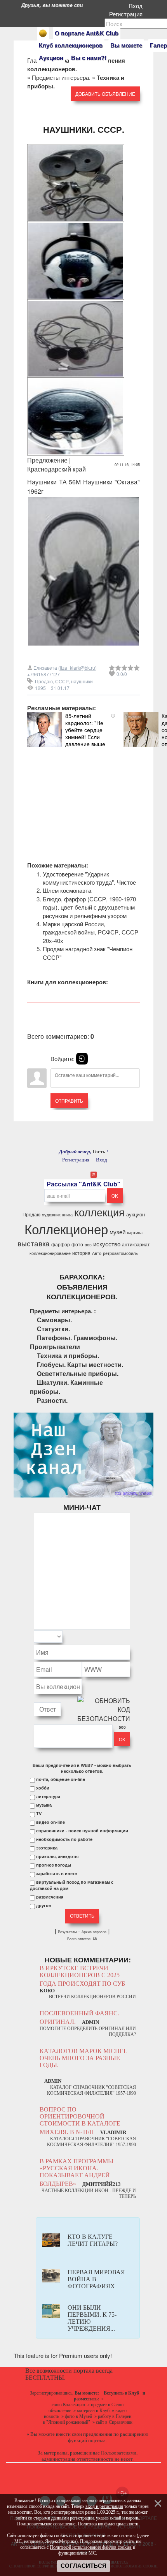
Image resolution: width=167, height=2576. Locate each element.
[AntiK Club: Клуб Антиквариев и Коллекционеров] (43, 33)
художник (51, 1215)
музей (117, 1232)
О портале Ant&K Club (87, 33)
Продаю (44, 681)
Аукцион (51, 58)
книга (67, 1215)
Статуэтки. (53, 1329)
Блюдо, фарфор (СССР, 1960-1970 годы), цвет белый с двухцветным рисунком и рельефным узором (89, 907)
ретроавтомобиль (120, 1253)
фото (77, 1244)
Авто (97, 1253)
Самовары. (54, 1320)
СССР (62, 681)
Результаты (67, 1932)
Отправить (69, 1101)
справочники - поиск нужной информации (82, 1831)
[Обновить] (120, 1637)
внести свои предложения (84, 2434)
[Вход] (82, 1059)
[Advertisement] (83, 796)
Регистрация (127, 14)
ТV (39, 1814)
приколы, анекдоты (57, 1856)
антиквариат (136, 1244)
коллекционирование (50, 1253)
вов (88, 1245)
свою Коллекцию (68, 2405)
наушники (82, 681)
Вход (137, 6)
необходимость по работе (64, 1839)
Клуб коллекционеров (71, 45)
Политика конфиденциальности (108, 2524)
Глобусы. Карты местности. (80, 1365)
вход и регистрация (104, 2506)
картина (135, 1233)
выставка (34, 1243)
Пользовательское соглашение (46, 2524)
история (81, 1253)
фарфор (61, 1244)
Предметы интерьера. (61, 77)
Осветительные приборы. (78, 1373)
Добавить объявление (105, 94)
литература (48, 1797)
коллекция (99, 1212)
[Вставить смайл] (128, 1637)
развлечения (50, 1897)
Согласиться (83, 2566)
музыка (44, 1805)
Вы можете (126, 45)
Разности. (52, 1400)
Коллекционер (66, 1229)
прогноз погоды (54, 1865)
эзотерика (47, 1848)
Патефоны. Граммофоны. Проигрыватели (74, 1342)
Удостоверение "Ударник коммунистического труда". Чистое (89, 878)
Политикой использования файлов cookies (91, 2547)
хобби (43, 1788)
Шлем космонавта (67, 890)
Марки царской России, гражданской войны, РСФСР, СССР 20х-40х (90, 932)
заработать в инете (57, 1874)
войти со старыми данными (42, 2518)
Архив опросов (94, 1932)
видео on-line (50, 1822)
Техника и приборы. (68, 1356)
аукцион (136, 1214)
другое (43, 1906)
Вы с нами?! (89, 58)
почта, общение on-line (61, 1779)
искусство (107, 1244)
